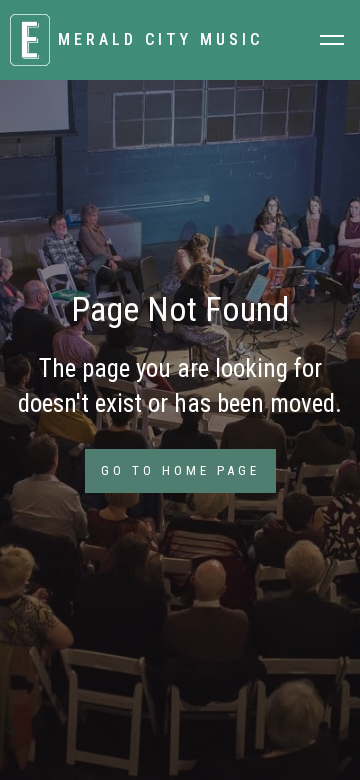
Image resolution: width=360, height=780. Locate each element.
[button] (332, 40)
